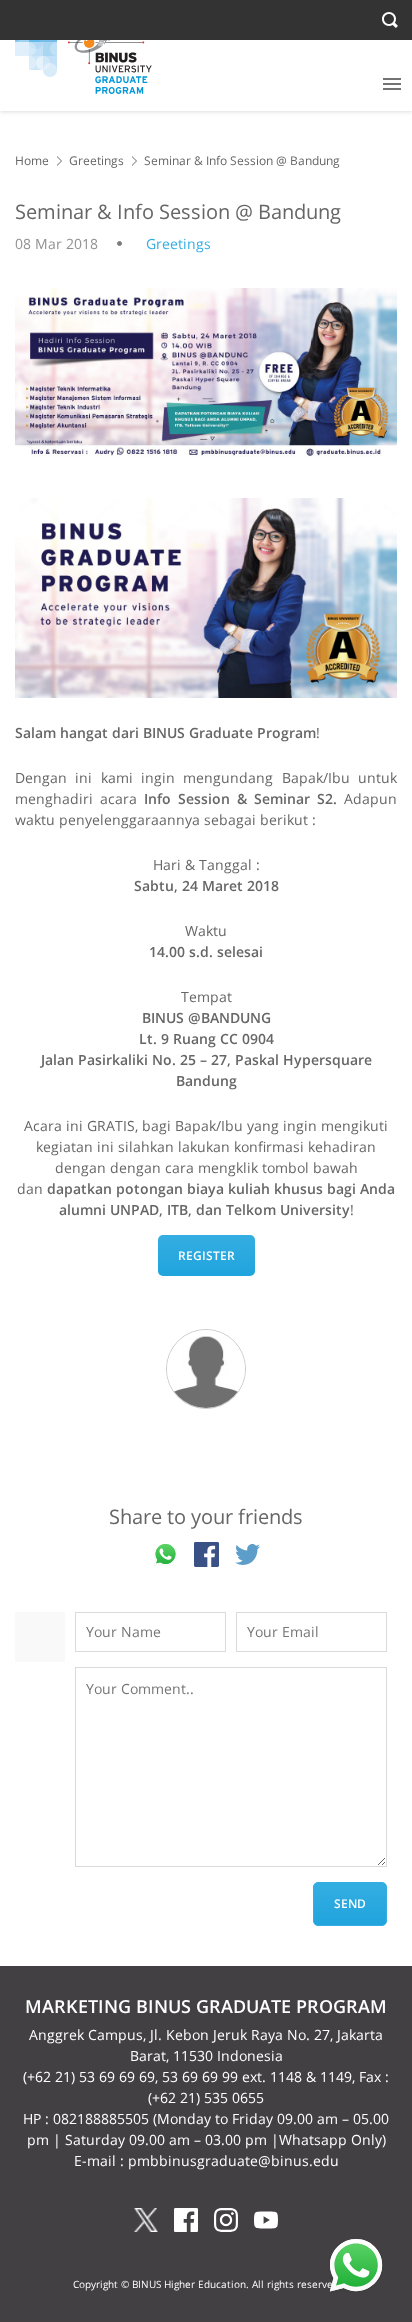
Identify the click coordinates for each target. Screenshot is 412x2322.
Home (32, 160)
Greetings (96, 160)
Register (206, 1255)
